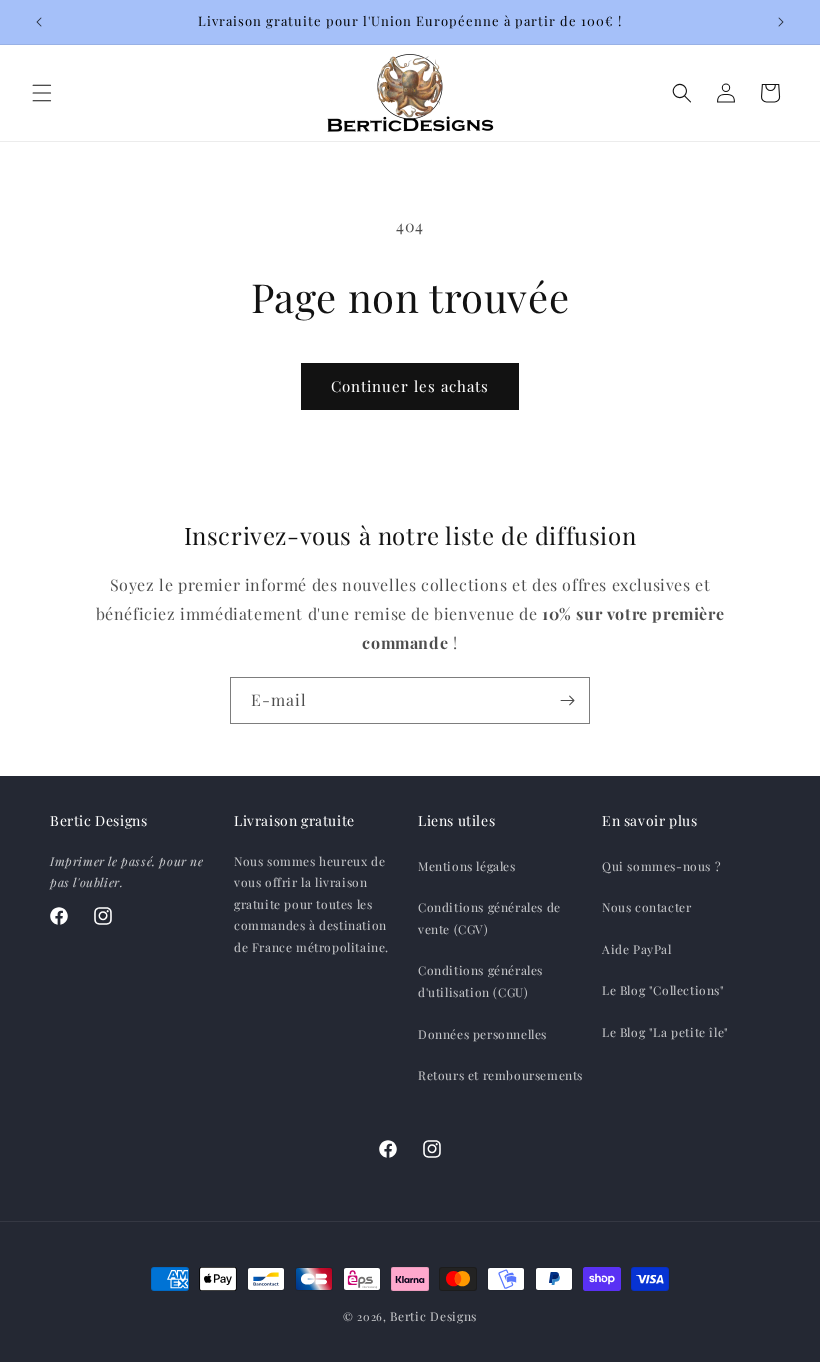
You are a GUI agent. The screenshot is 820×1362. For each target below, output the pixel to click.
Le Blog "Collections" (663, 990)
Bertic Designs (433, 1316)
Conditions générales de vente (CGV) (489, 918)
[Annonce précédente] (39, 22)
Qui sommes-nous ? (661, 866)
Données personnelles (482, 1034)
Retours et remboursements (500, 1075)
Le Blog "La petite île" (665, 1032)
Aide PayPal (637, 949)
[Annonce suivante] (781, 22)
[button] (42, 93)
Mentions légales (467, 866)
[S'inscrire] (567, 700)
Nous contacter (646, 907)
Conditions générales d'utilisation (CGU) (480, 981)
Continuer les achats (410, 386)
